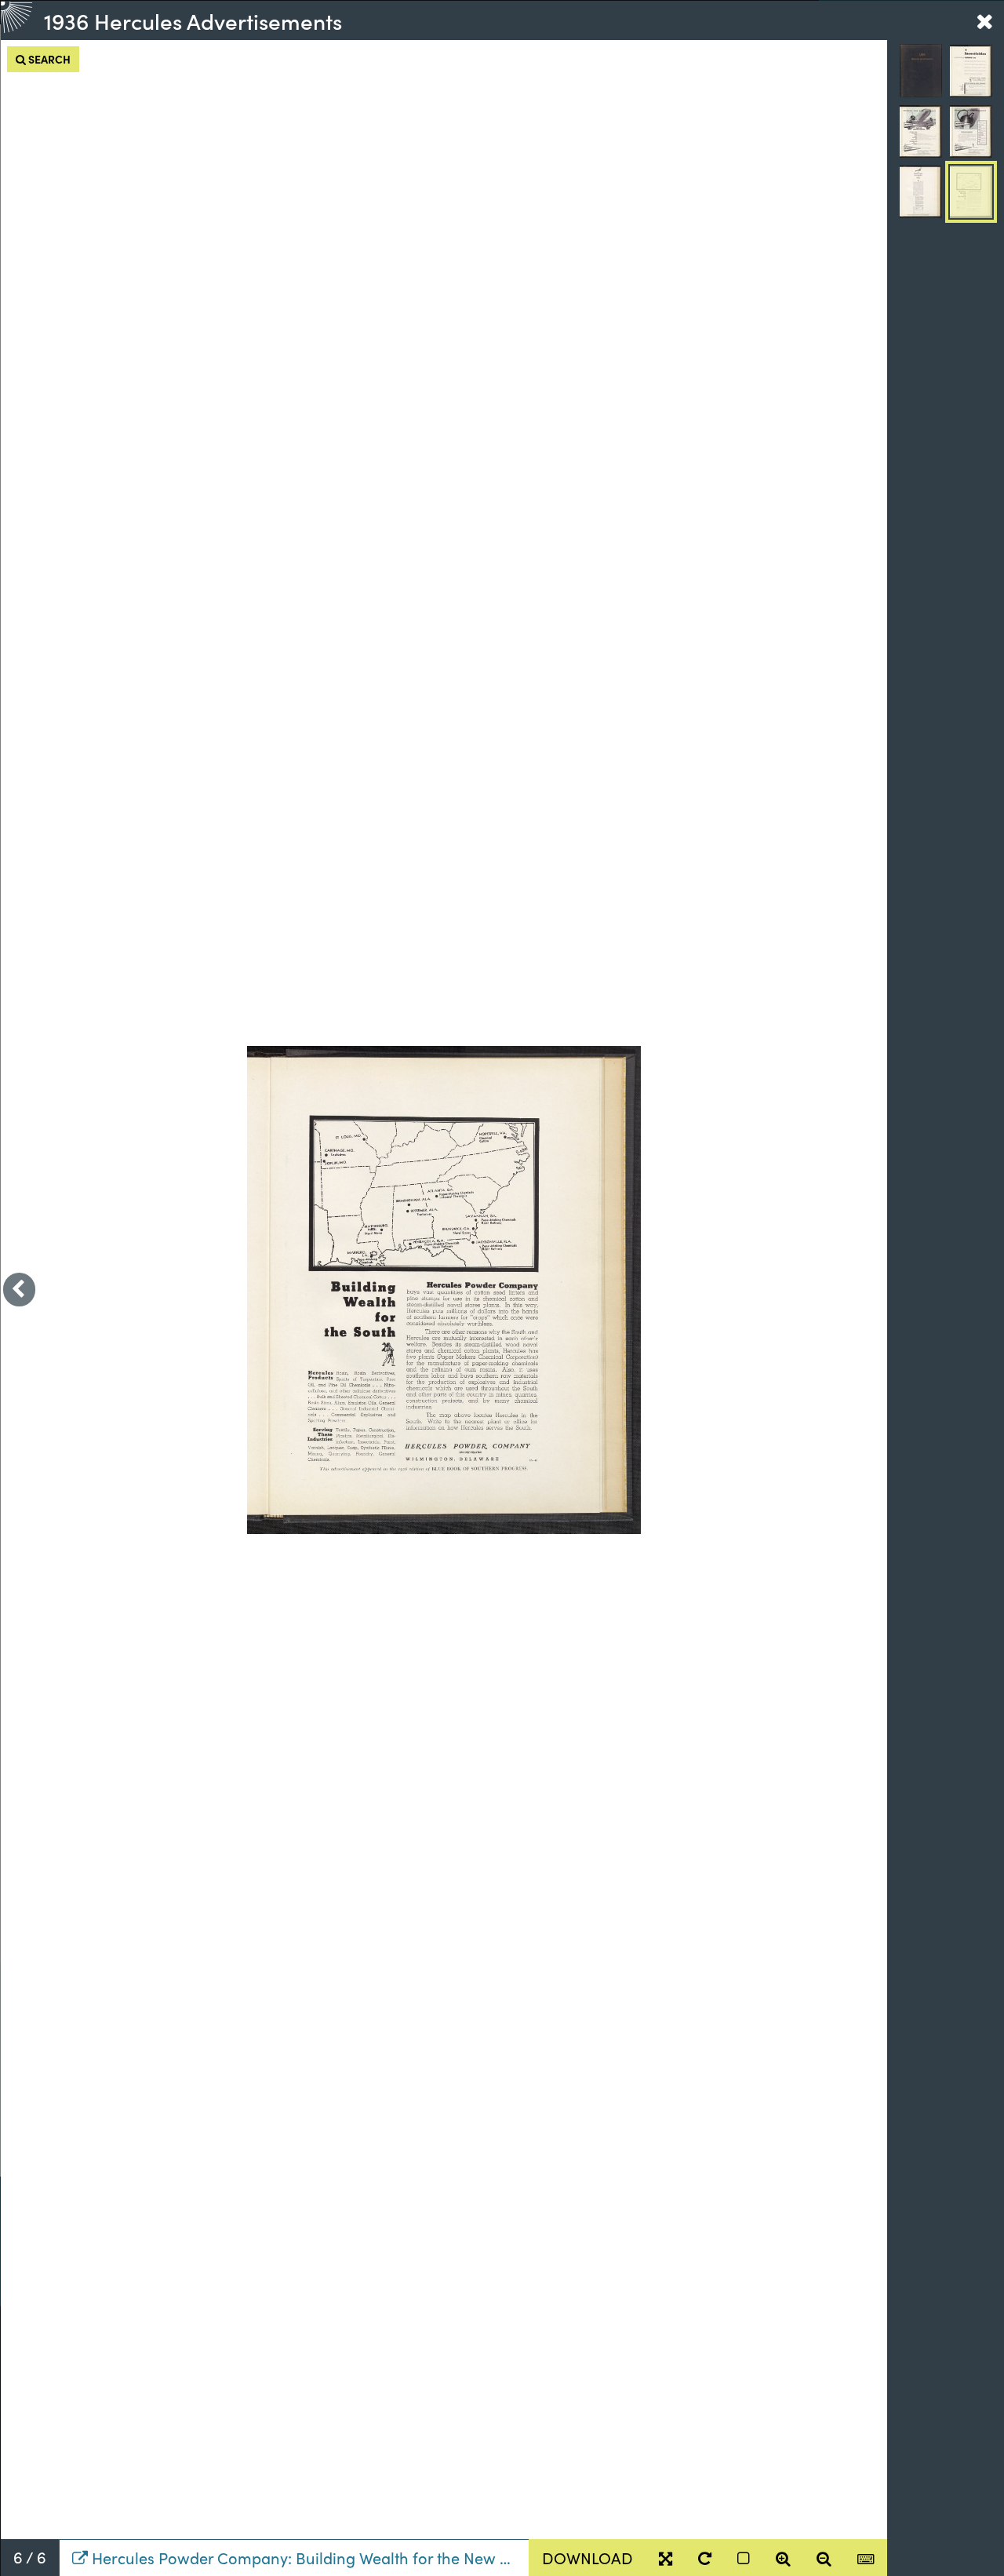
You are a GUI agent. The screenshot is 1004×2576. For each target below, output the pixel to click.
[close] (984, 20)
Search (48, 59)
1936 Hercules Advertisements (193, 20)
